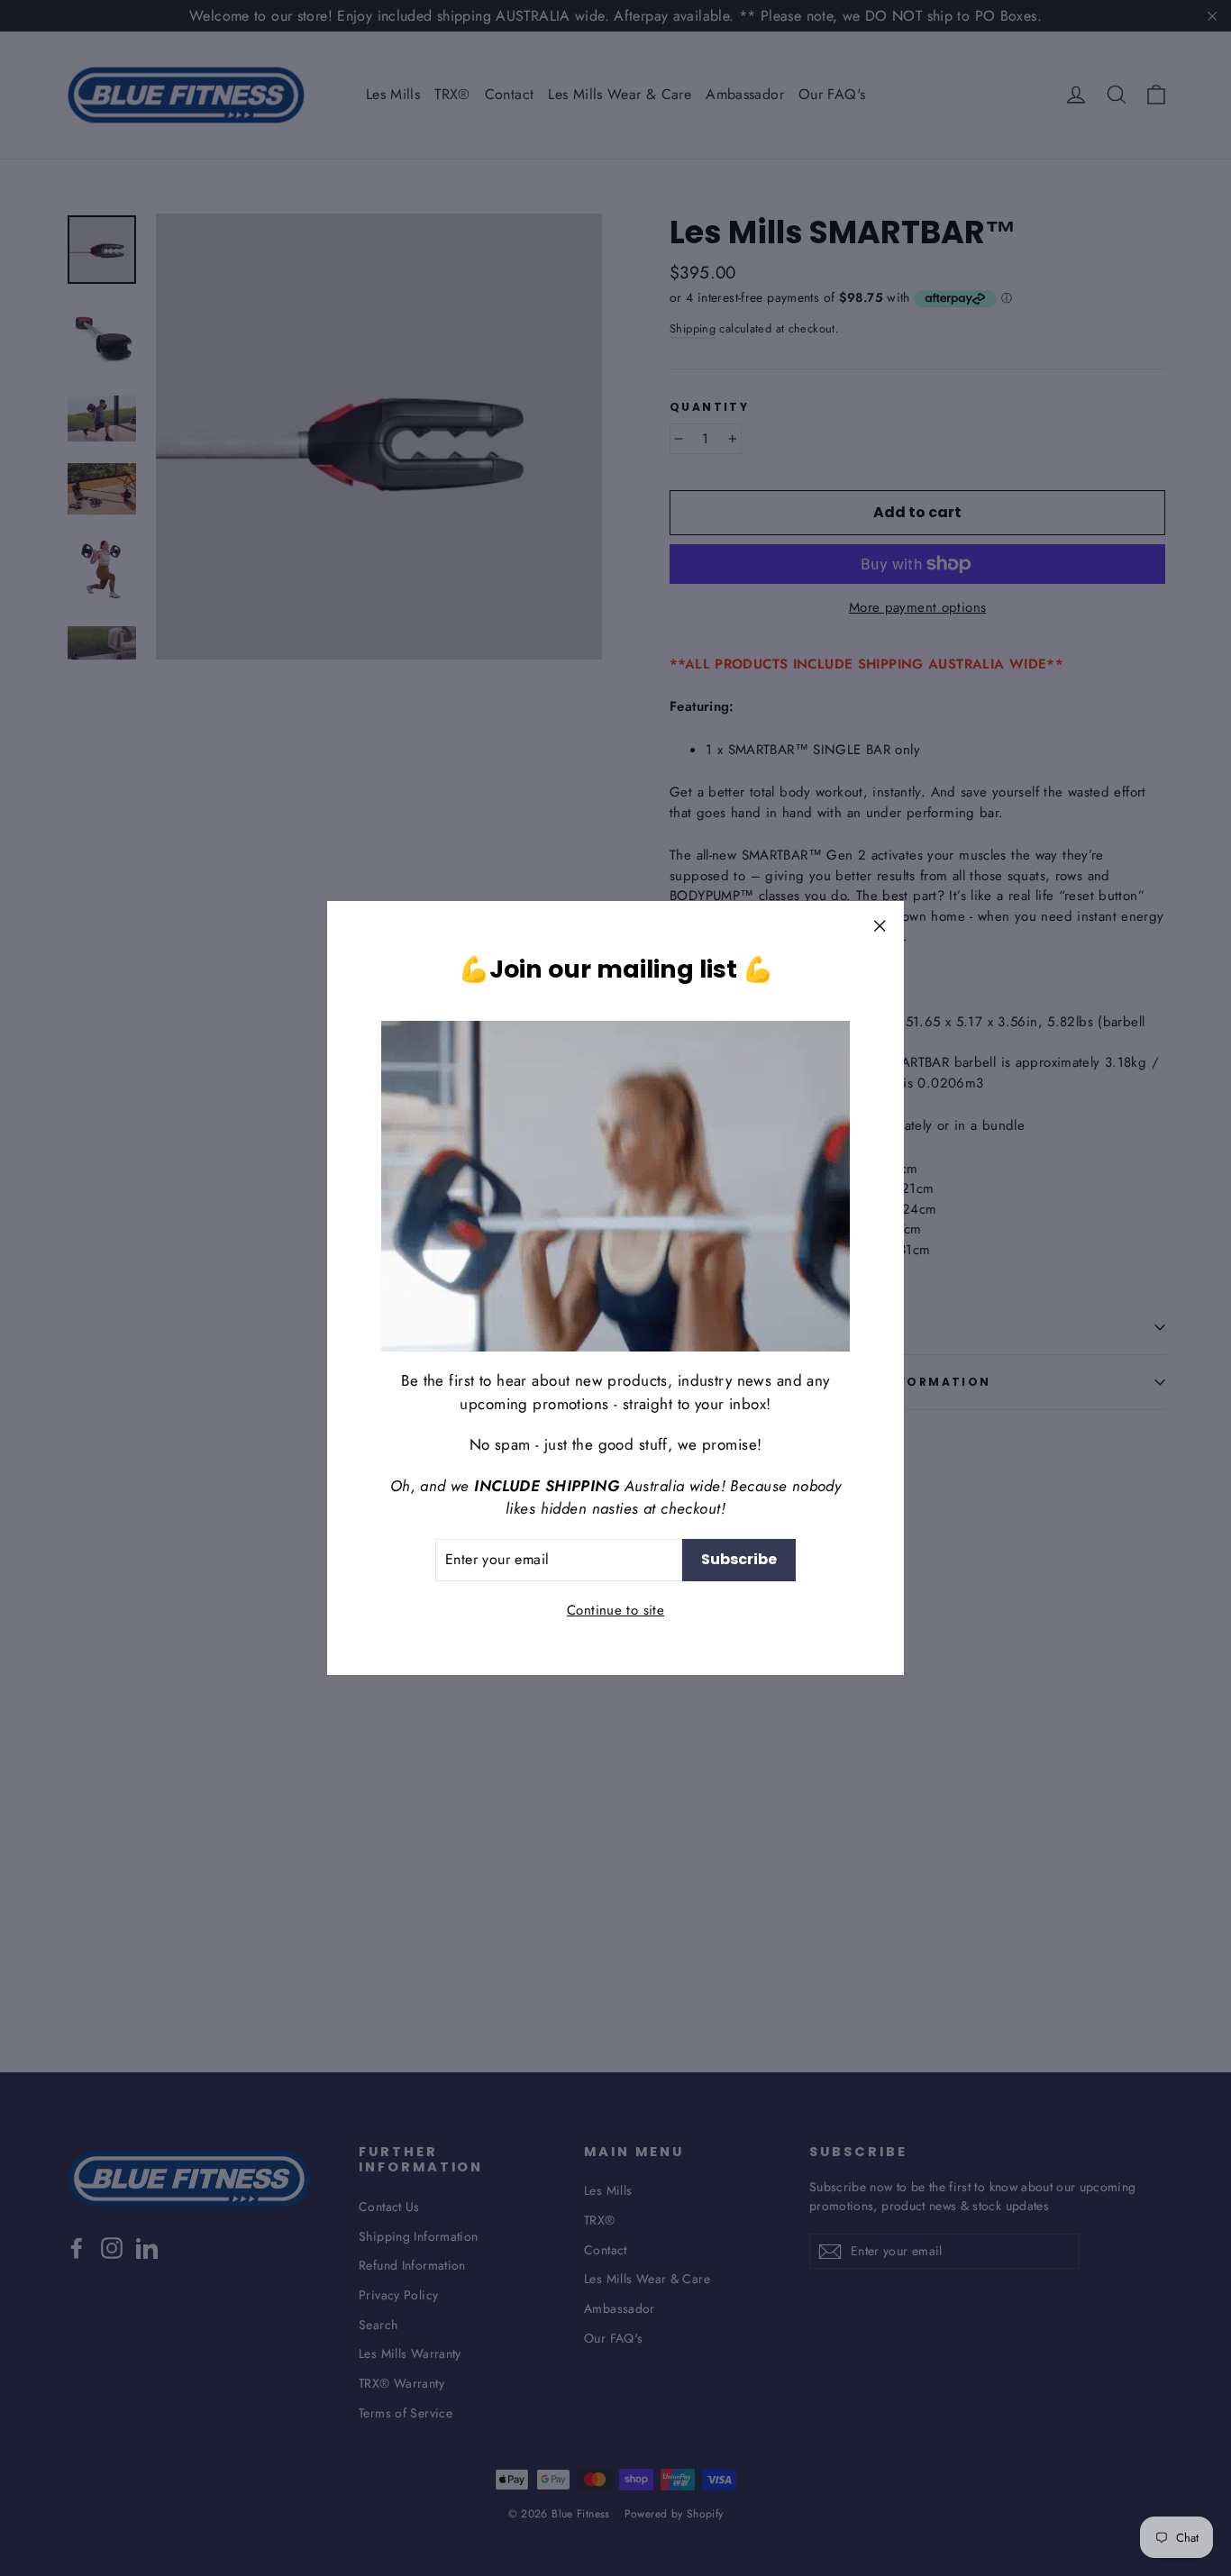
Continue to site (615, 1609)
